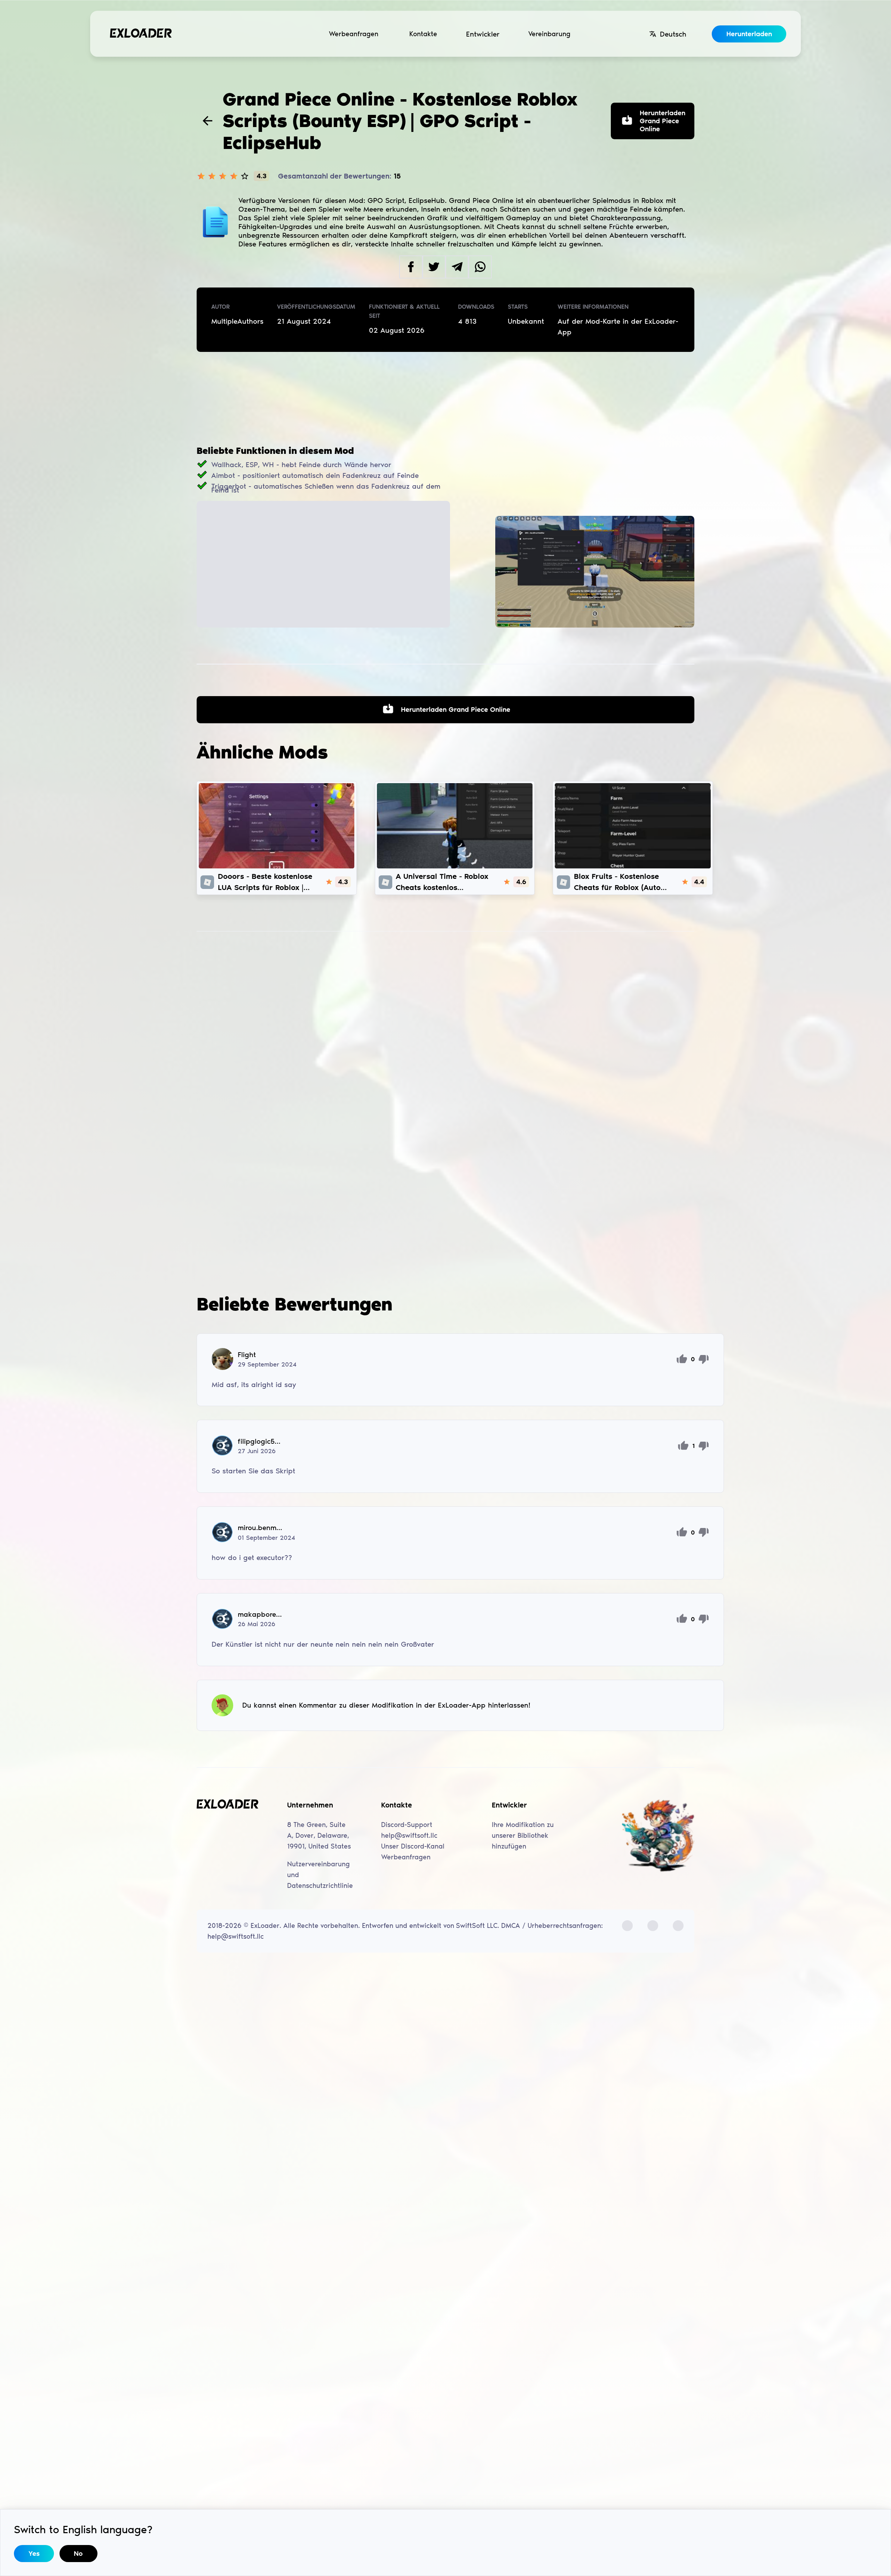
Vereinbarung (549, 34)
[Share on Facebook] (411, 267)
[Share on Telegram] (457, 267)
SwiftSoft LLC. (478, 1926)
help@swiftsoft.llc (409, 1836)
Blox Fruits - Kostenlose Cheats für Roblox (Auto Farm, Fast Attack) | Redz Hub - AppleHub (619, 882)
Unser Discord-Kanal (413, 1846)
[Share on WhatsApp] (480, 267)
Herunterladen (749, 34)
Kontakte (423, 34)
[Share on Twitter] (434, 267)
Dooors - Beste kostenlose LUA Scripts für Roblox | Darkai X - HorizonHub (265, 882)
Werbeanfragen (354, 34)
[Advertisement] (445, 399)
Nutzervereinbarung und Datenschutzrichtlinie (320, 1875)
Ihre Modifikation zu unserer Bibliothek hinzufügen (523, 1836)
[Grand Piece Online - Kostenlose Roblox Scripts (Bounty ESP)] (595, 572)
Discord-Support (407, 1825)
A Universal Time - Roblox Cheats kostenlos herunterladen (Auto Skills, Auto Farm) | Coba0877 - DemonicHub (444, 882)
